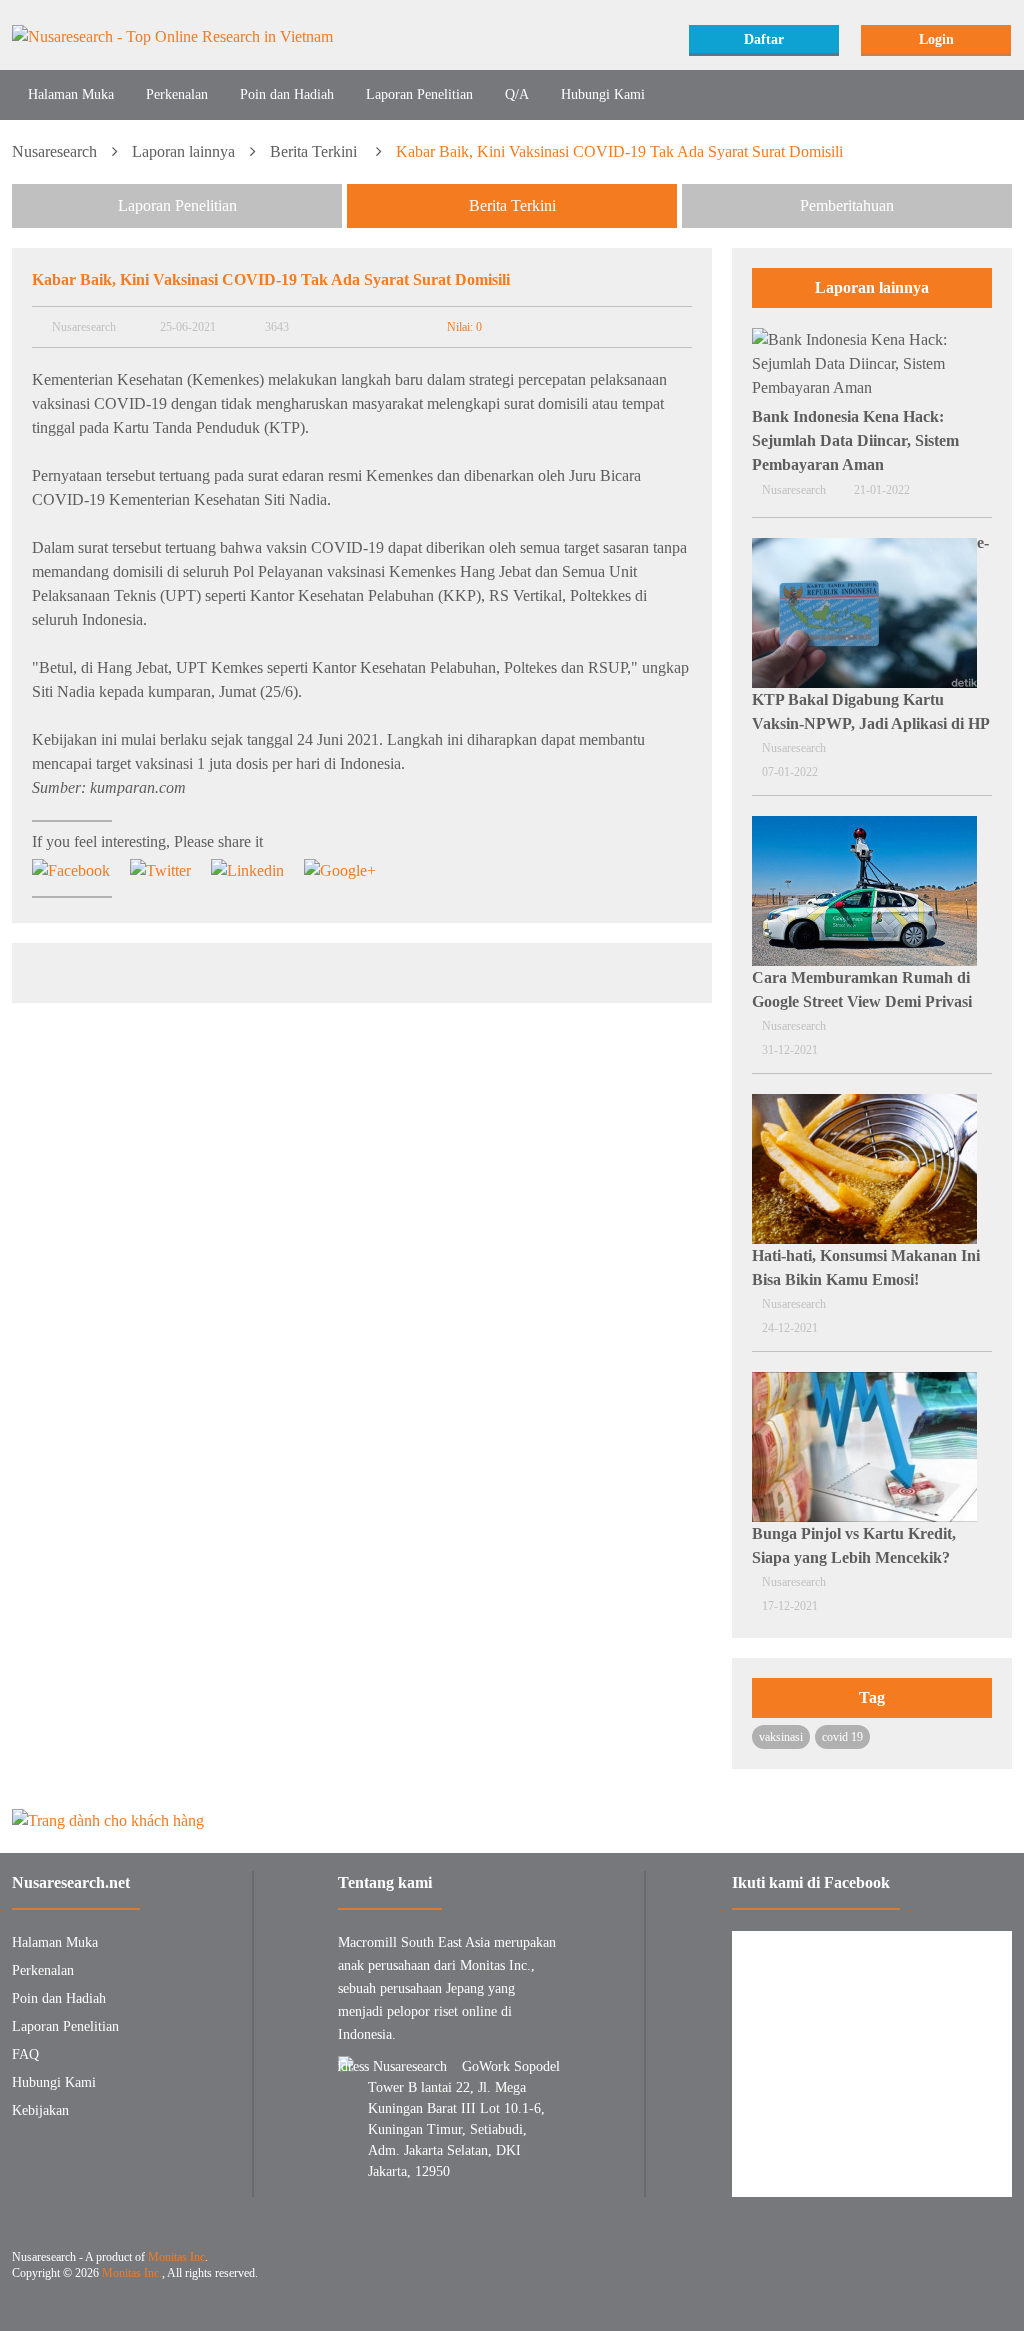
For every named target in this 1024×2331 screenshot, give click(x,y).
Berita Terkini (315, 151)
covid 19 (842, 1737)
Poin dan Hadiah (287, 94)
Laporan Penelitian (419, 94)
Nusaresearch (54, 151)
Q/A (517, 94)
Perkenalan (177, 94)
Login (936, 39)
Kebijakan (40, 2110)
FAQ (25, 2054)
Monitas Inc (176, 2257)
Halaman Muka (71, 94)
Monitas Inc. (132, 2273)
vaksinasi (781, 1737)
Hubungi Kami (603, 94)
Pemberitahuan (847, 205)
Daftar (764, 39)
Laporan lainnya (183, 151)
